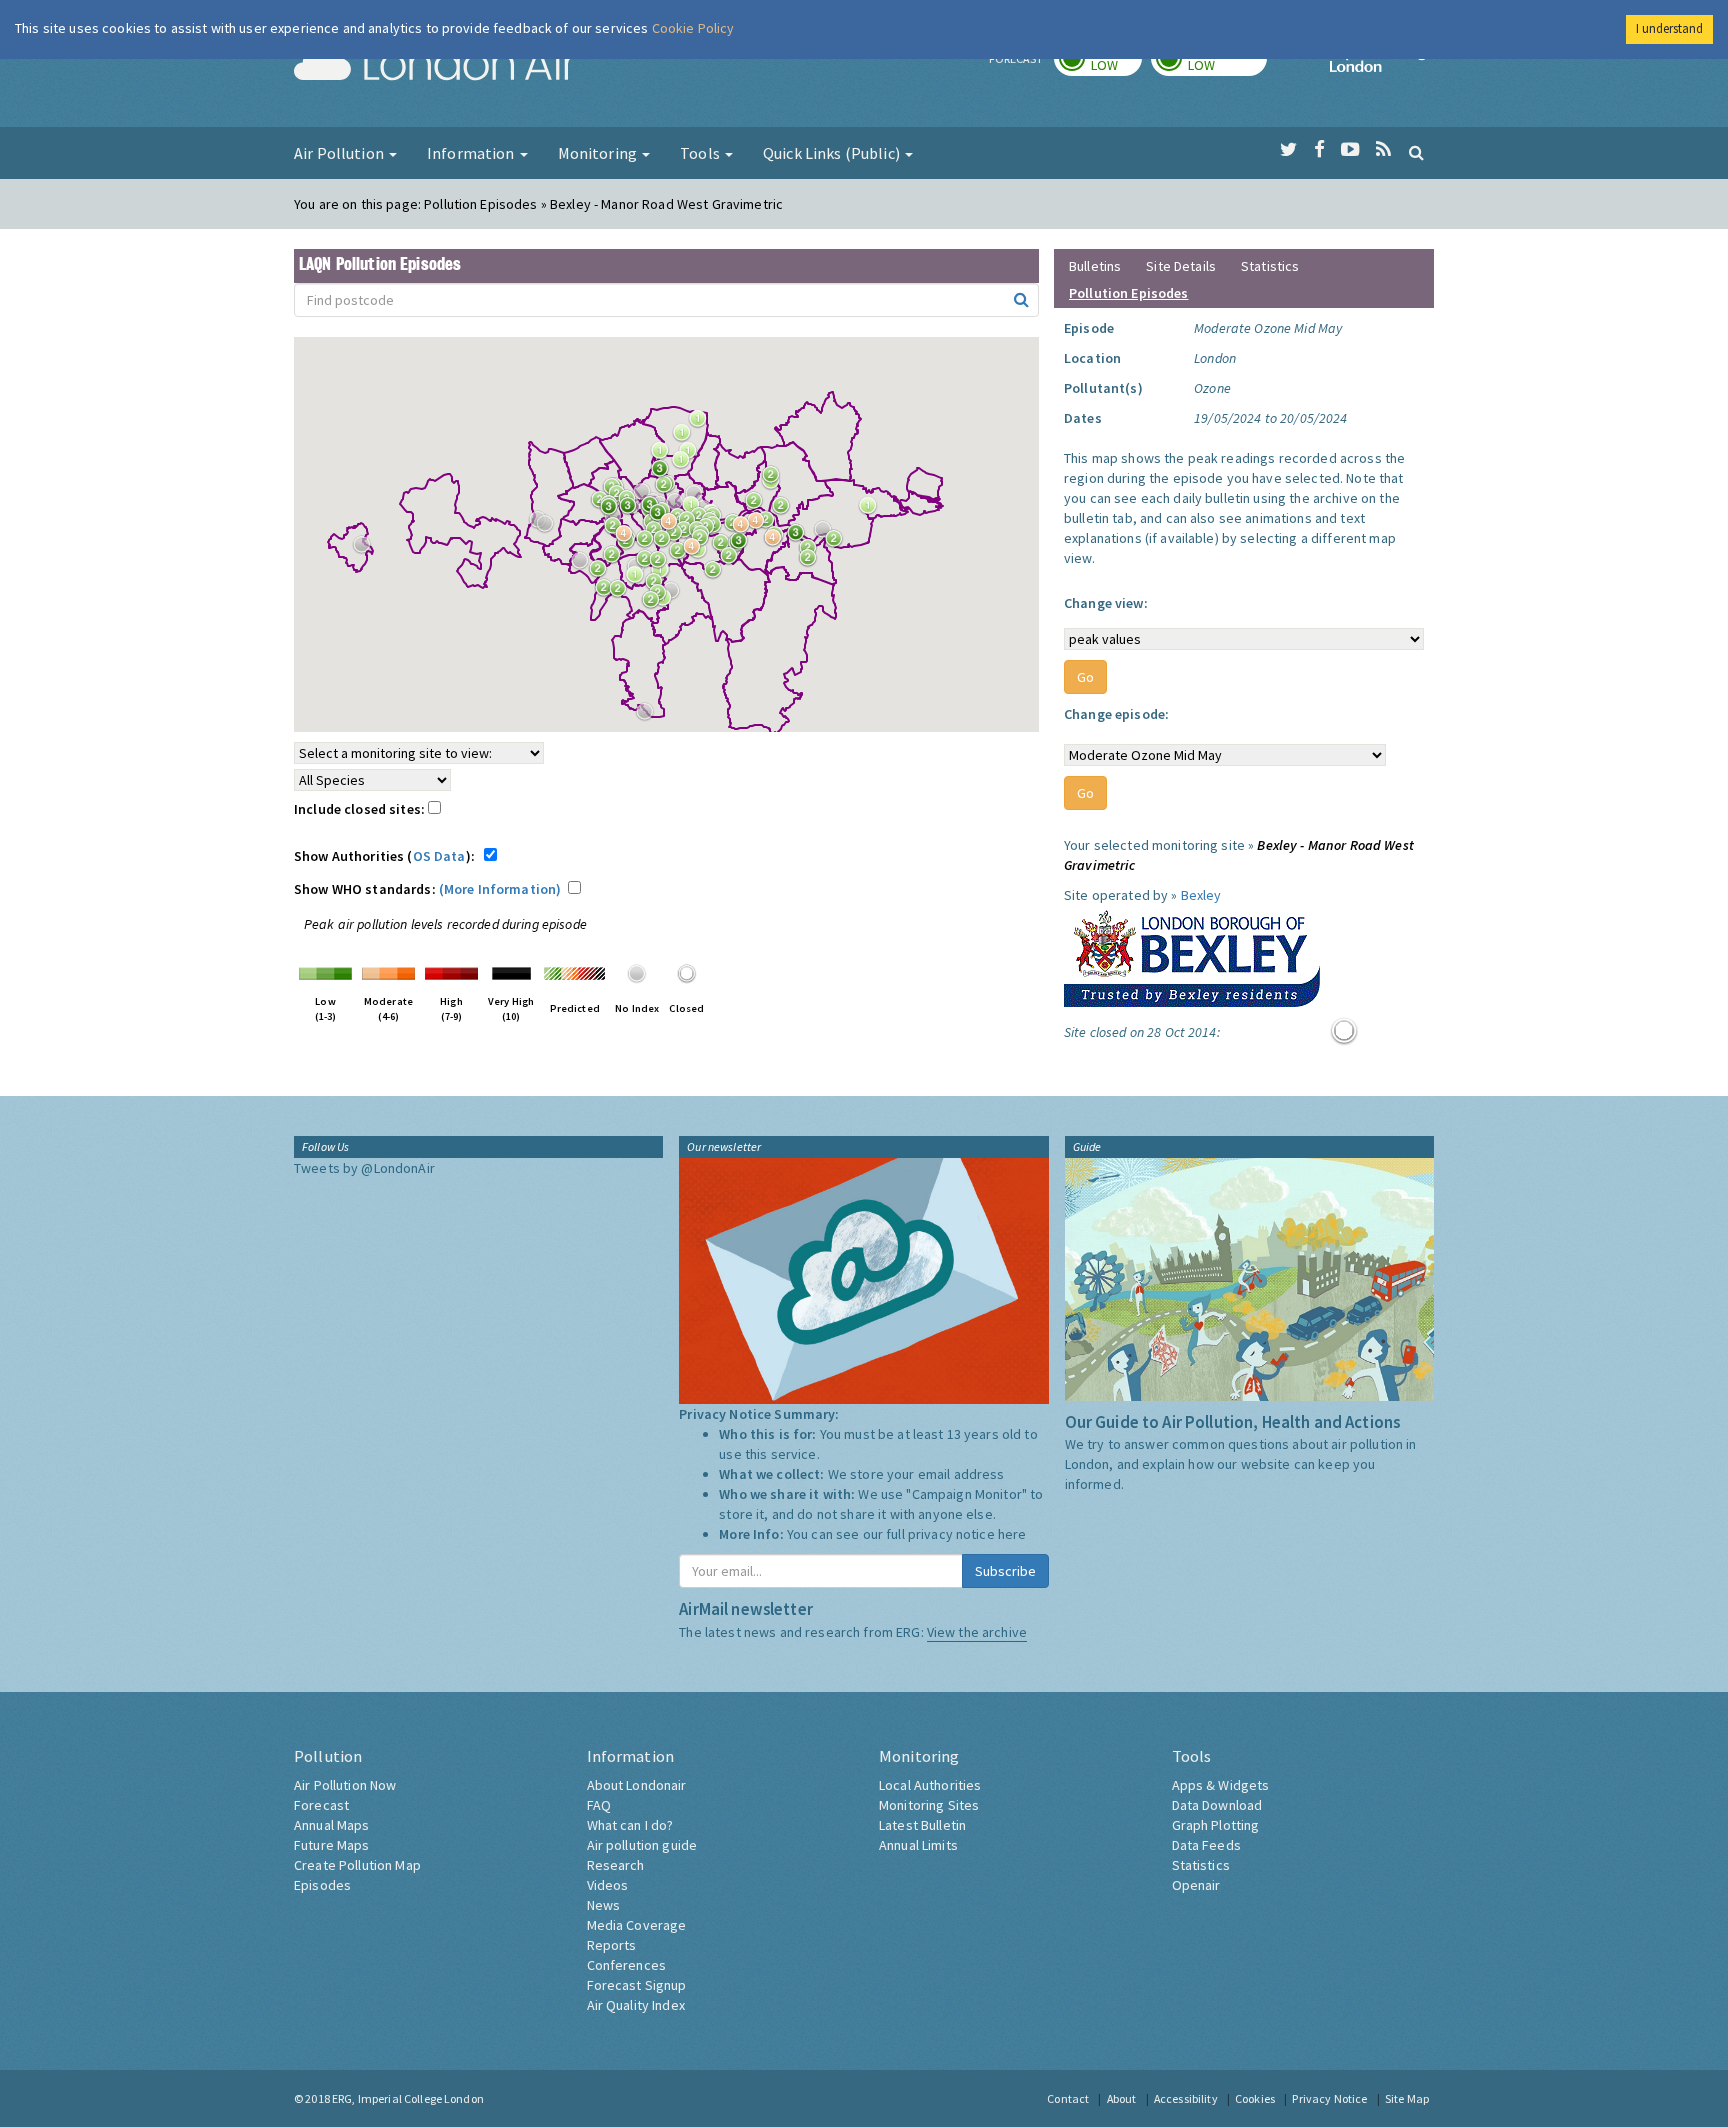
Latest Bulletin (922, 1825)
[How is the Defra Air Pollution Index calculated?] (325, 972)
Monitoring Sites (929, 1805)
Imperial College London (1382, 66)
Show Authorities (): (387, 856)
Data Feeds (1206, 1845)
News (604, 1905)
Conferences (627, 1965)
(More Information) (500, 889)
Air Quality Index (636, 2005)
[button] (703, 424)
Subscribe (1005, 1571)
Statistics (1270, 266)
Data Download (1217, 1805)
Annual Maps (332, 1825)
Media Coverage (637, 1925)
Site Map (1407, 2098)
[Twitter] (1288, 150)
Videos (608, 1885)
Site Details (1181, 266)
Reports (612, 1945)
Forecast (321, 1805)
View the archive (977, 1632)
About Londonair (637, 1785)
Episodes (322, 1885)
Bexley (1201, 895)
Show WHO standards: (427, 889)
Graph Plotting (1216, 1825)
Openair (1196, 1885)
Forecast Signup (637, 1985)
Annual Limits (918, 1845)
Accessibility (1186, 2098)
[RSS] (1383, 150)
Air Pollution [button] (340, 153)
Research (616, 1865)
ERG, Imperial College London (408, 2098)
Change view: (1106, 603)
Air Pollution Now (345, 1785)
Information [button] (472, 153)
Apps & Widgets (1221, 1785)
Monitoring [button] (599, 153)
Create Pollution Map (357, 1865)
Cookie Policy (693, 28)
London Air (435, 66)
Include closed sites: (361, 809)
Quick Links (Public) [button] (833, 153)
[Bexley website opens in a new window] (1192, 954)
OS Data (439, 856)
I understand (1669, 28)
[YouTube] (1350, 150)
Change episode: (1116, 714)
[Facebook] (1319, 150)
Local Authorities (930, 1785)
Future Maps (332, 1845)
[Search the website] (1416, 152)
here (1012, 1534)
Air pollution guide (642, 1845)
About (1122, 2098)
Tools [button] (701, 153)
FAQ (599, 1805)
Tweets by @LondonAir (364, 1168)
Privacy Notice (1329, 2098)
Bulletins (1095, 266)
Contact (1068, 2098)
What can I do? (630, 1825)
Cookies (1255, 2098)
